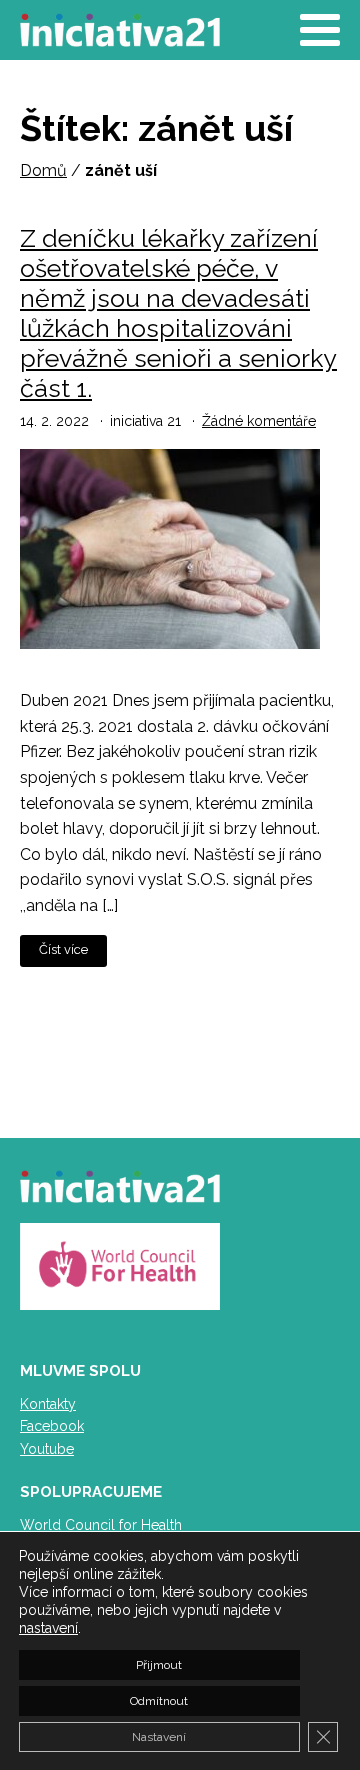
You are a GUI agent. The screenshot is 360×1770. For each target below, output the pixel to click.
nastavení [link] (48, 1628)
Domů (43, 170)
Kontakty (48, 1404)
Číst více (63, 949)
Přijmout (159, 1665)
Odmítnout (159, 1701)
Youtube (47, 1449)
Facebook (52, 1426)
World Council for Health (101, 1525)
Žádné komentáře (259, 421)
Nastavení (159, 1737)
